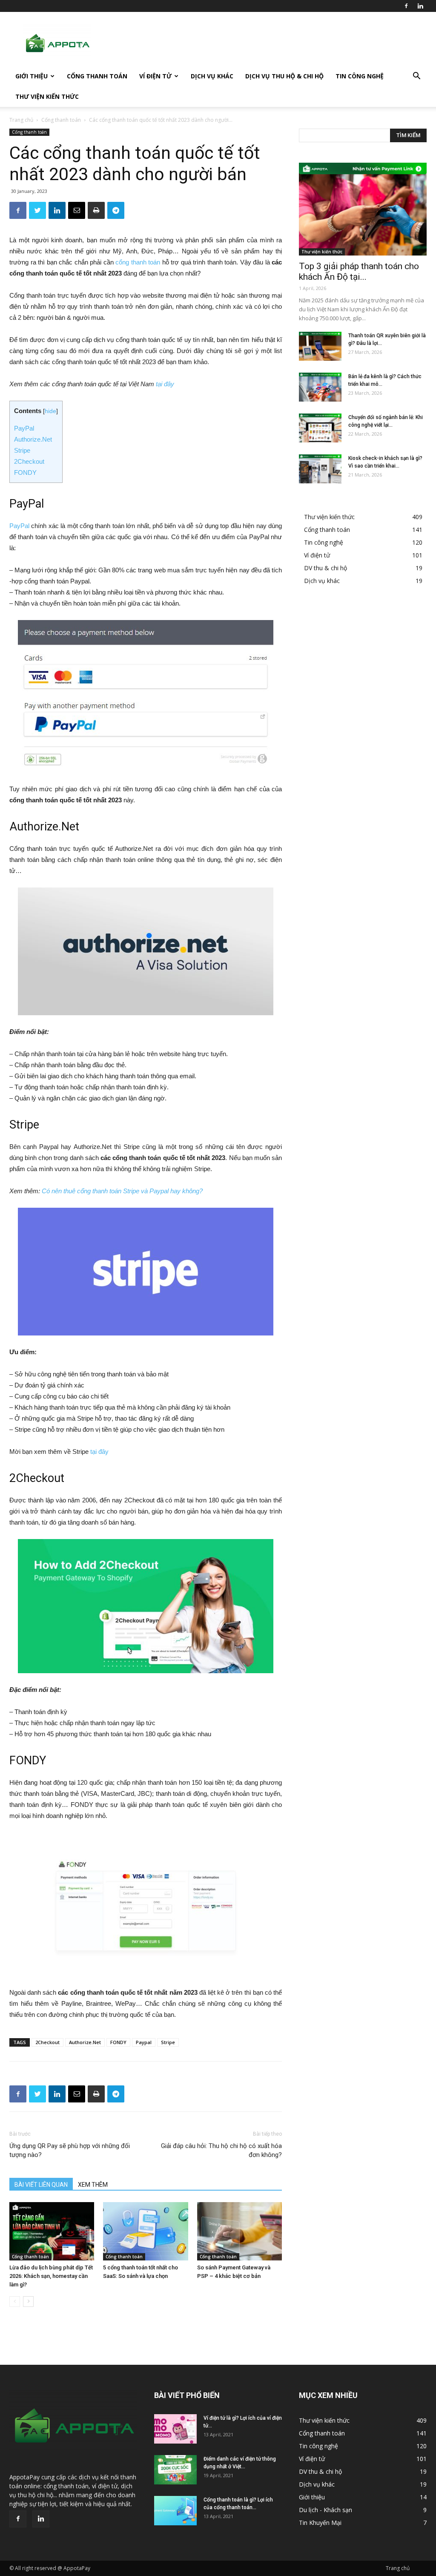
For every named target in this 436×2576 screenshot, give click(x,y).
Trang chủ (21, 120)
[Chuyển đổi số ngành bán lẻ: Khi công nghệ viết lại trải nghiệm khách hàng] (320, 428)
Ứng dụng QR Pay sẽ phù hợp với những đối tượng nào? (70, 2150)
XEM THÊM (93, 2185)
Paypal (144, 2042)
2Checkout (29, 461)
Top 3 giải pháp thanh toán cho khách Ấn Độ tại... (359, 271)
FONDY (25, 472)
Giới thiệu (32, 76)
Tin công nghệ (360, 76)
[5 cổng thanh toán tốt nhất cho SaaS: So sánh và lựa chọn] (145, 2231)
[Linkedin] (420, 6)
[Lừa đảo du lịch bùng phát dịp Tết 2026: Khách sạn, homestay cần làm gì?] (52, 2231)
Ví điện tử (155, 76)
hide (50, 411)
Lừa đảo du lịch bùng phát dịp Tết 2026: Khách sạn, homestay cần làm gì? (51, 2276)
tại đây (165, 384)
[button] (416, 77)
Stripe (22, 450)
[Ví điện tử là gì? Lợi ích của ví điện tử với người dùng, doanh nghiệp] (175, 2429)
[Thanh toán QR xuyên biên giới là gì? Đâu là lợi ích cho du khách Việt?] (320, 346)
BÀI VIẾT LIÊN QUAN (41, 2185)
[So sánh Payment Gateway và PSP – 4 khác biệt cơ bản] (240, 2231)
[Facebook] (406, 6)
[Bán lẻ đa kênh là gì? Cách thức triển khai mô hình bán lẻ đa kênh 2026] (320, 387)
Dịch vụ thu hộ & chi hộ (284, 76)
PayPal (24, 428)
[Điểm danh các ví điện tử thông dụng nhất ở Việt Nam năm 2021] (175, 2470)
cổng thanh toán (138, 262)
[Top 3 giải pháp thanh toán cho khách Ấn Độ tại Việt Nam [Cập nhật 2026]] (363, 209)
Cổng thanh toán (97, 76)
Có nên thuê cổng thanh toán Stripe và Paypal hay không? (122, 1191)
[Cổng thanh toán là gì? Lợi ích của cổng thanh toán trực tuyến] (175, 2511)
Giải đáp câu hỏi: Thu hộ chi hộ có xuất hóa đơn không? (221, 2150)
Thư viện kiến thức (47, 96)
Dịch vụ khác (212, 76)
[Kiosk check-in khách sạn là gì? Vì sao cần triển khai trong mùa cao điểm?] (320, 469)
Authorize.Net (33, 439)
